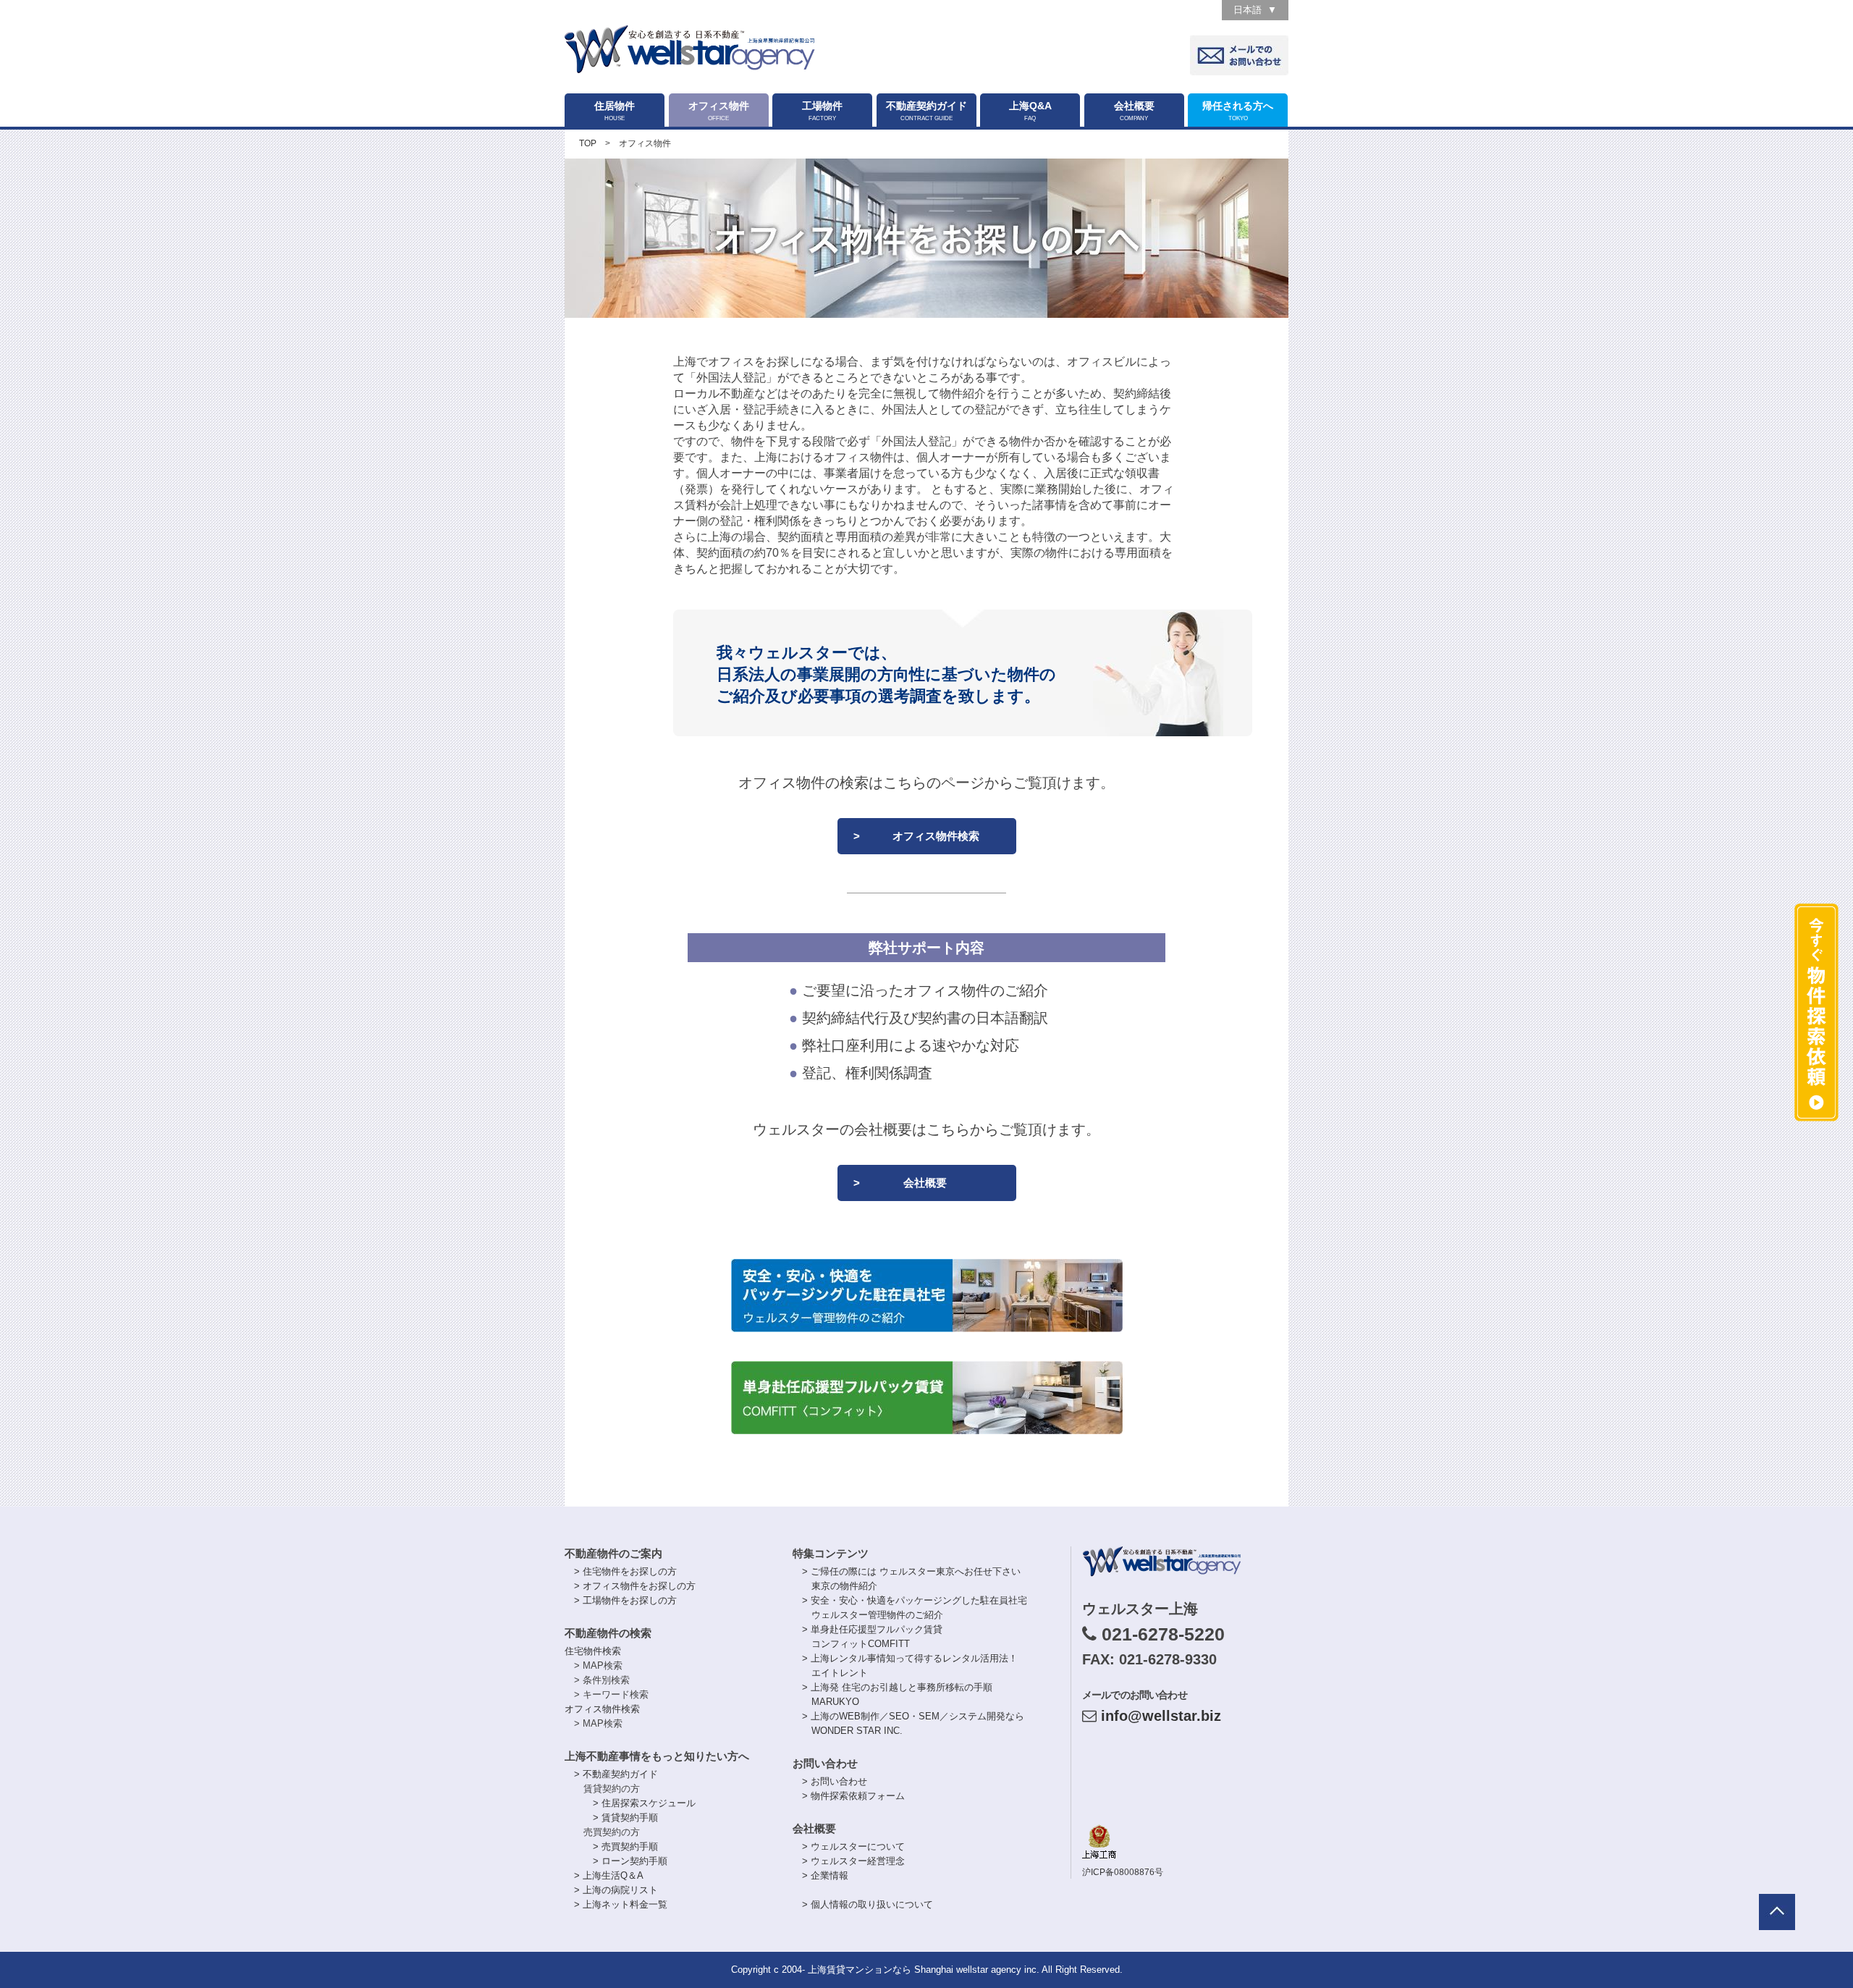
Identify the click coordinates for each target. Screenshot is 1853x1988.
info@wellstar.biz (1161, 1716)
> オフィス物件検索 (916, 836)
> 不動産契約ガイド (616, 1774)
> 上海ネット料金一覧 (621, 1904)
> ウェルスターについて (853, 1846)
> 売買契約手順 (625, 1846)
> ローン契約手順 (630, 1861)
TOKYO (1238, 111)
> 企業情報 (825, 1875)
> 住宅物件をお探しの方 (625, 1571)
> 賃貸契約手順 (625, 1818)
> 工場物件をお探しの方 (625, 1600)
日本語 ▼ (1255, 10)
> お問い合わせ (835, 1781)
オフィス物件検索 (602, 1709)
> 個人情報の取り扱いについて (868, 1904)
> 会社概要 (900, 1183)
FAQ (1030, 111)
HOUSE (615, 111)
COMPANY (1134, 111)
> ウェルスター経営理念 (853, 1861)
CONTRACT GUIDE (926, 111)
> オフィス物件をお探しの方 (635, 1586)
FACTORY (822, 111)
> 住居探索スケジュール (644, 1803)
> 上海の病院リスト (616, 1890)
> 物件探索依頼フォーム (853, 1796)
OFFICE (719, 111)
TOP (588, 143)
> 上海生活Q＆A (609, 1875)
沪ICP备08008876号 (1123, 1872)
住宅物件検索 (593, 1651)
